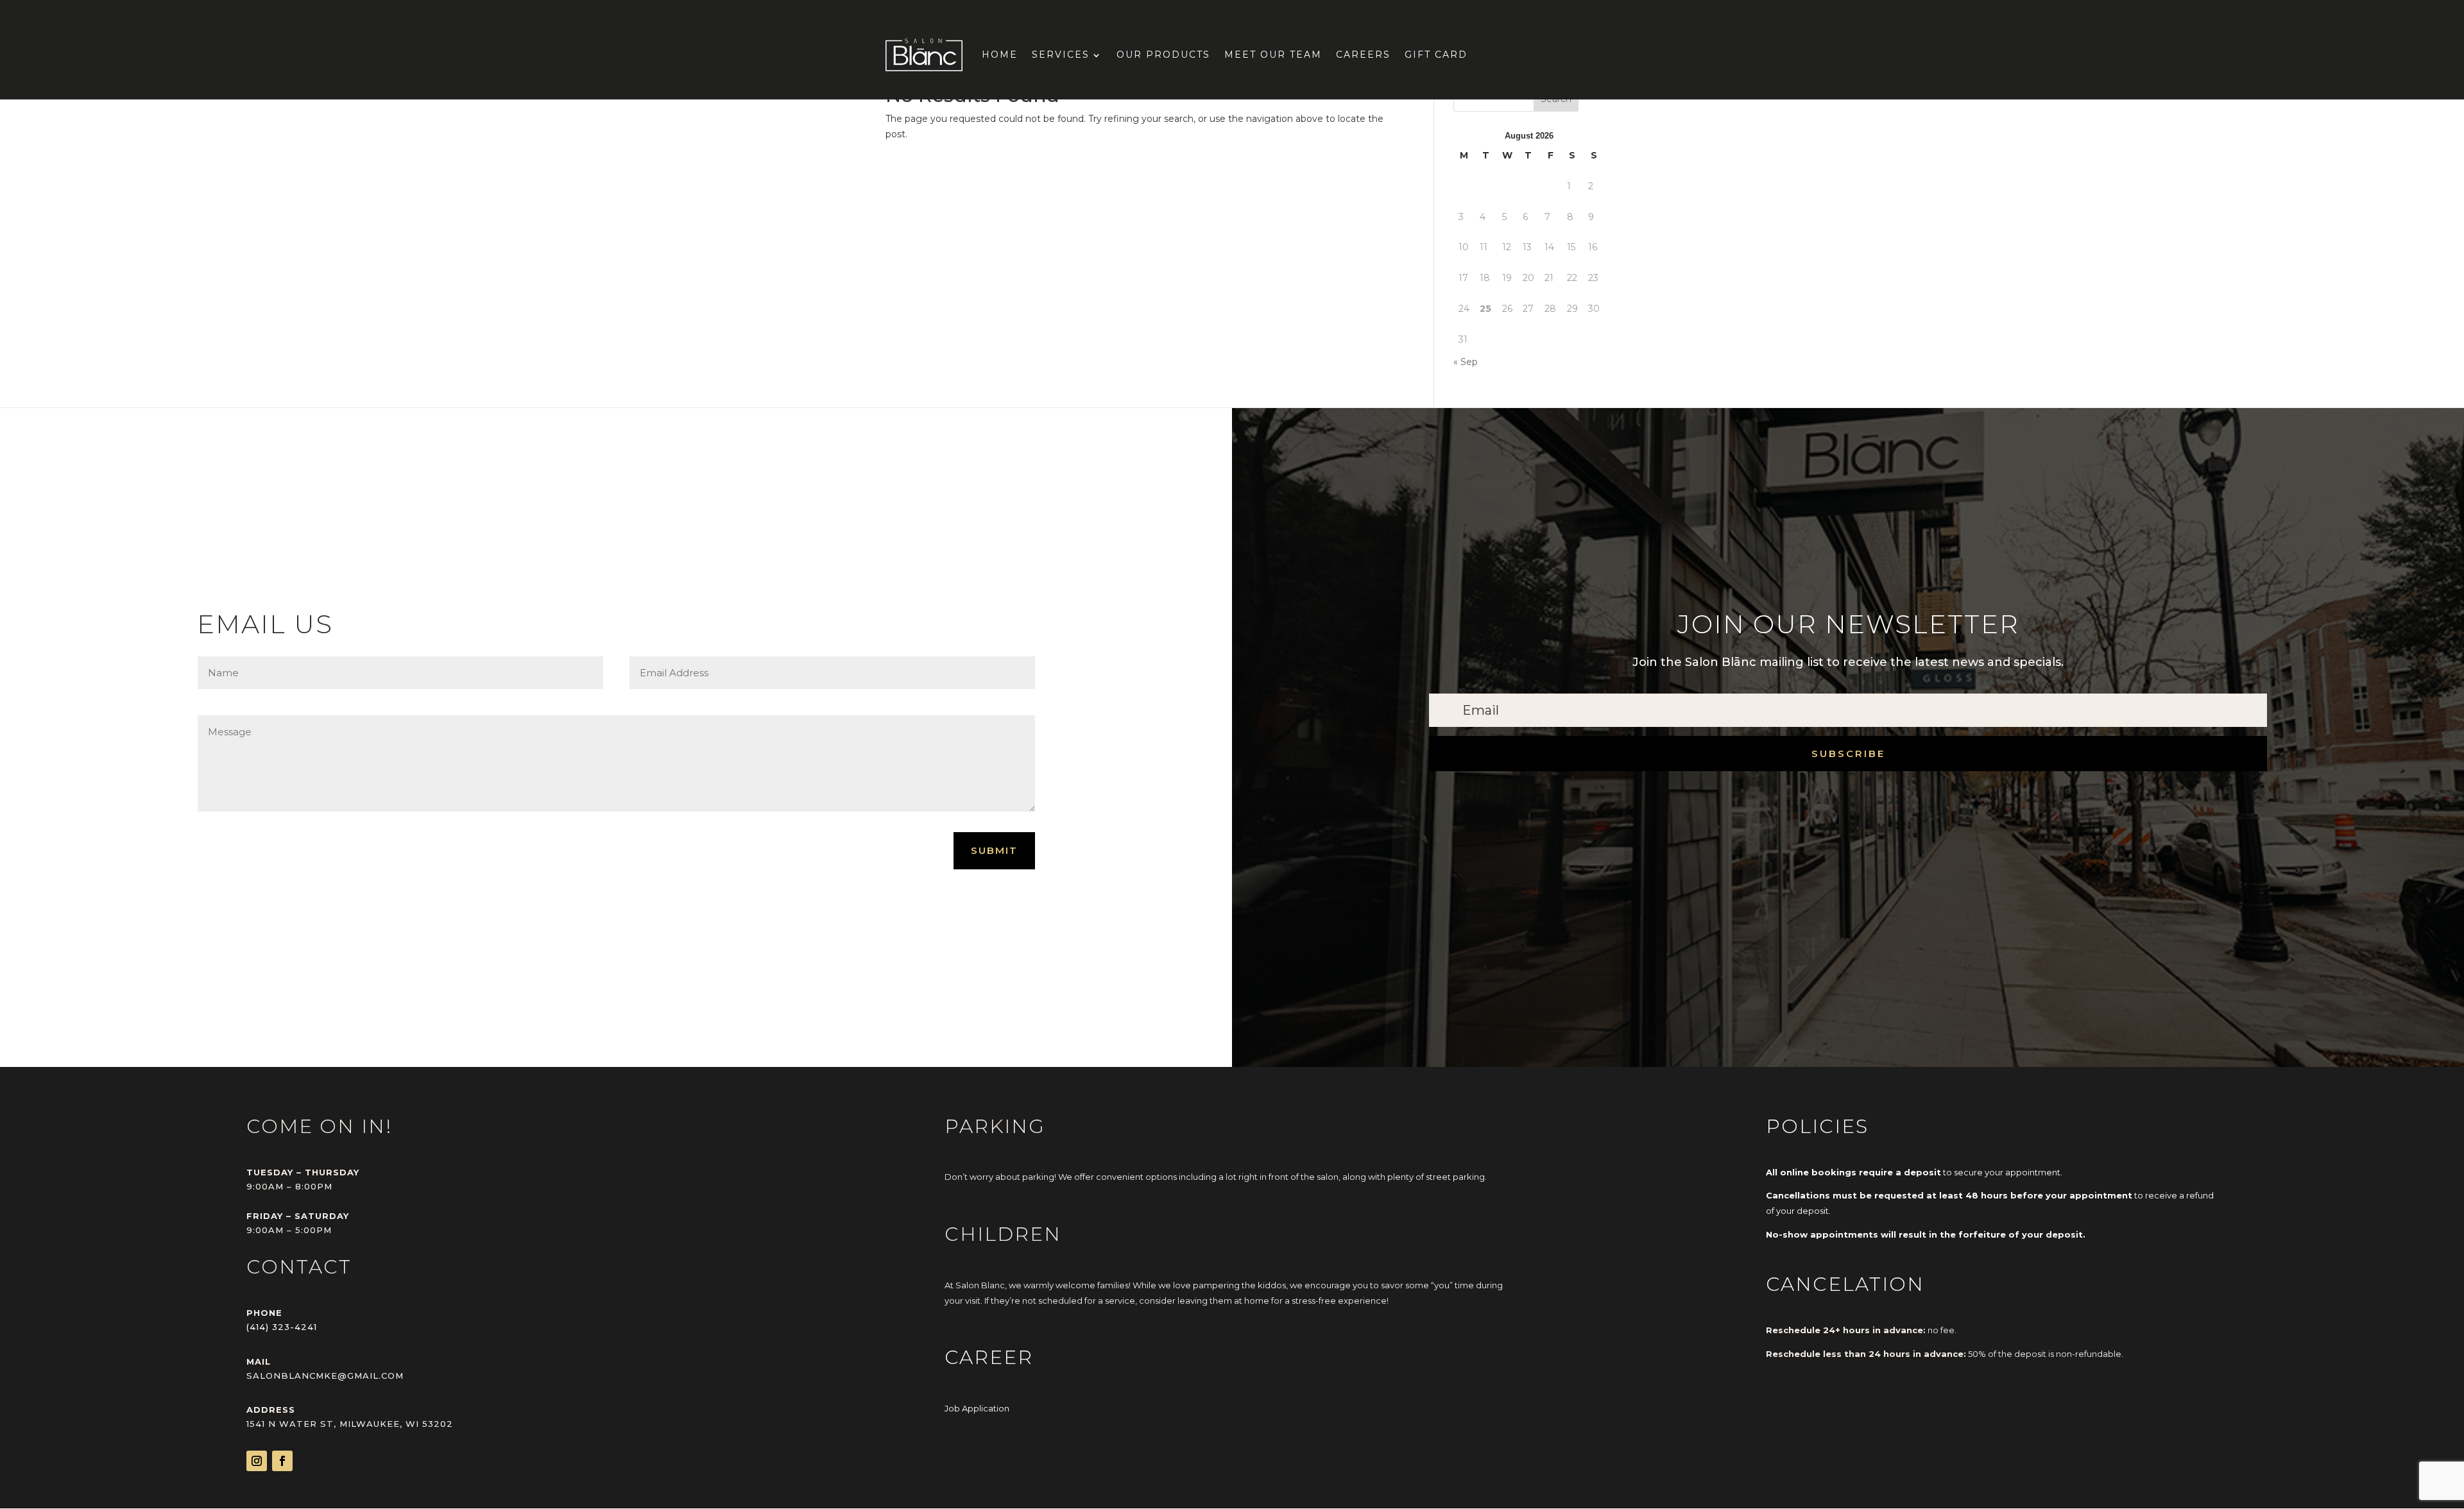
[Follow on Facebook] (282, 1461)
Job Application (977, 1408)
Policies (1817, 1126)
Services (1061, 55)
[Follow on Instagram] (257, 1461)
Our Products (1163, 55)
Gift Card (1436, 55)
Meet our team (1273, 55)
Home (1000, 55)
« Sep (1466, 362)
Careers (1363, 55)
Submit (994, 850)
